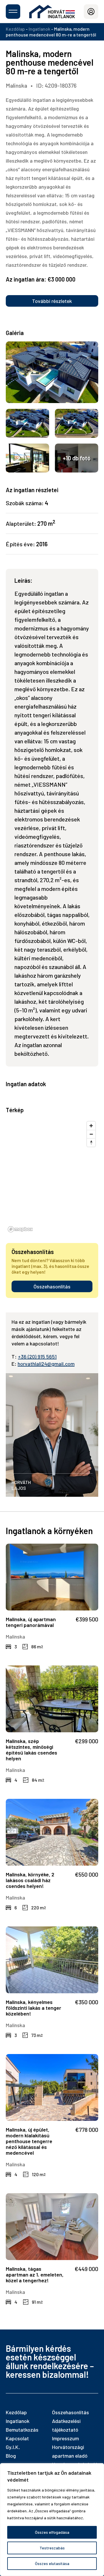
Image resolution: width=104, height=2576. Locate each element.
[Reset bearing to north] (91, 1142)
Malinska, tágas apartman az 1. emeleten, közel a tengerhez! (35, 2275)
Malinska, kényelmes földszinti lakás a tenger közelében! (34, 2008)
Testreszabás (52, 2548)
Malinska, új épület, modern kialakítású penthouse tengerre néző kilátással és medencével (29, 2141)
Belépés (91, 12)
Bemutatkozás (22, 2430)
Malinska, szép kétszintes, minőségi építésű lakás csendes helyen (31, 1750)
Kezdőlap (15, 29)
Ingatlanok (39, 29)
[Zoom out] (91, 1134)
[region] (52, 2520)
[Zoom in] (91, 1126)
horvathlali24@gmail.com (46, 1364)
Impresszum (65, 2438)
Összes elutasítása (52, 2563)
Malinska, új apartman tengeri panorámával (31, 1622)
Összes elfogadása (52, 2532)
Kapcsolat (17, 2438)
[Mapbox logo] (20, 1229)
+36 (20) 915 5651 (37, 1356)
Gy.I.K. (13, 2447)
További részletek (52, 301)
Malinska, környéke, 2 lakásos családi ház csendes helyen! (30, 1880)
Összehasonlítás (52, 1286)
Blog (11, 2456)
